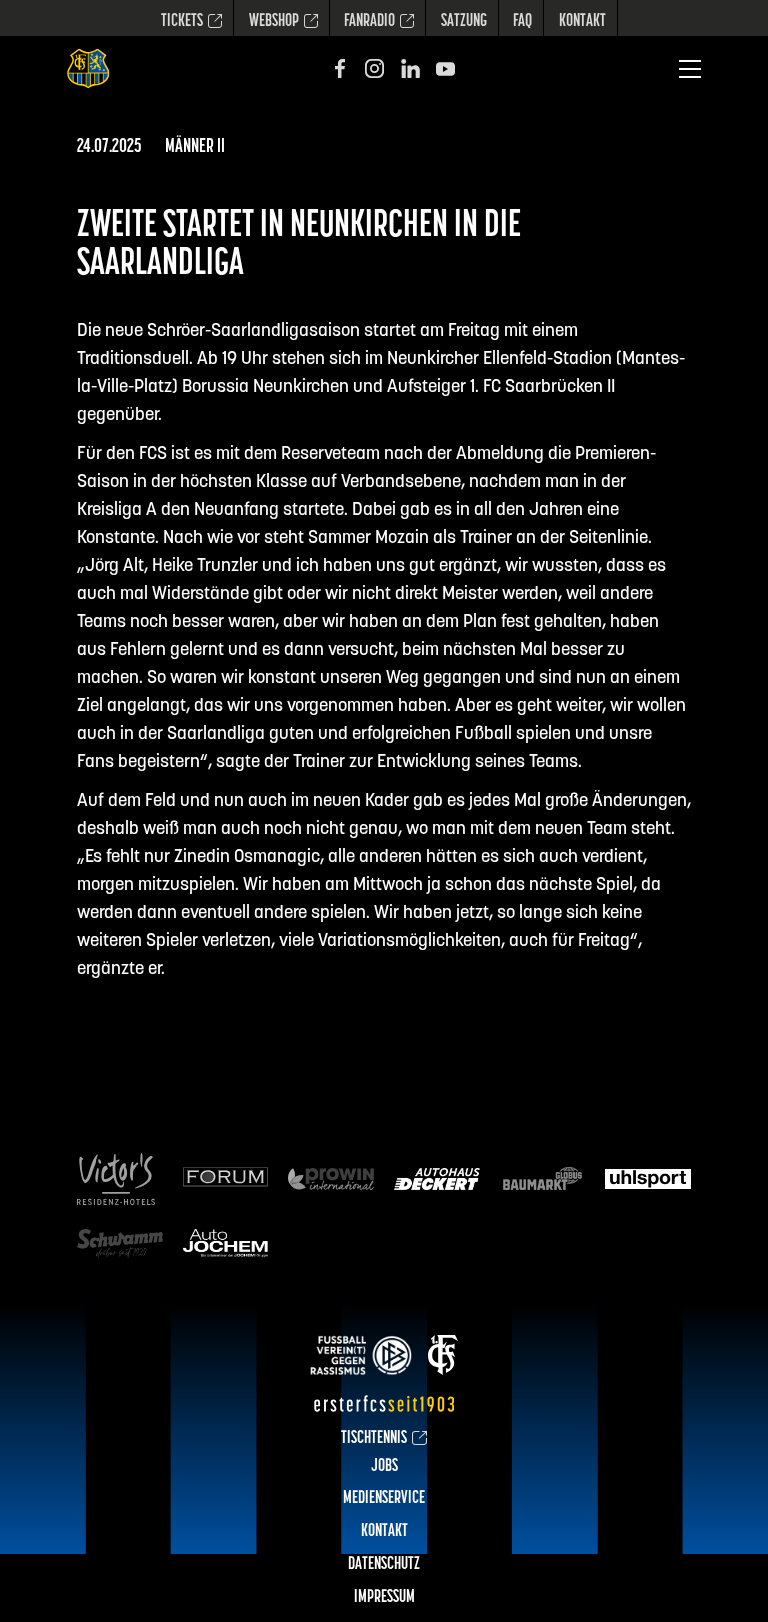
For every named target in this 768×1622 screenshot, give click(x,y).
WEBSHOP (274, 22)
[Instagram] (374, 68)
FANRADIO (369, 22)
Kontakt (582, 22)
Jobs (384, 1467)
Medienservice (384, 1499)
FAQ (522, 22)
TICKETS (182, 22)
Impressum (384, 1598)
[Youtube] (445, 68)
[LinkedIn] (410, 68)
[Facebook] (339, 68)
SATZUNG (464, 22)
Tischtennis (374, 1439)
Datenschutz (384, 1565)
